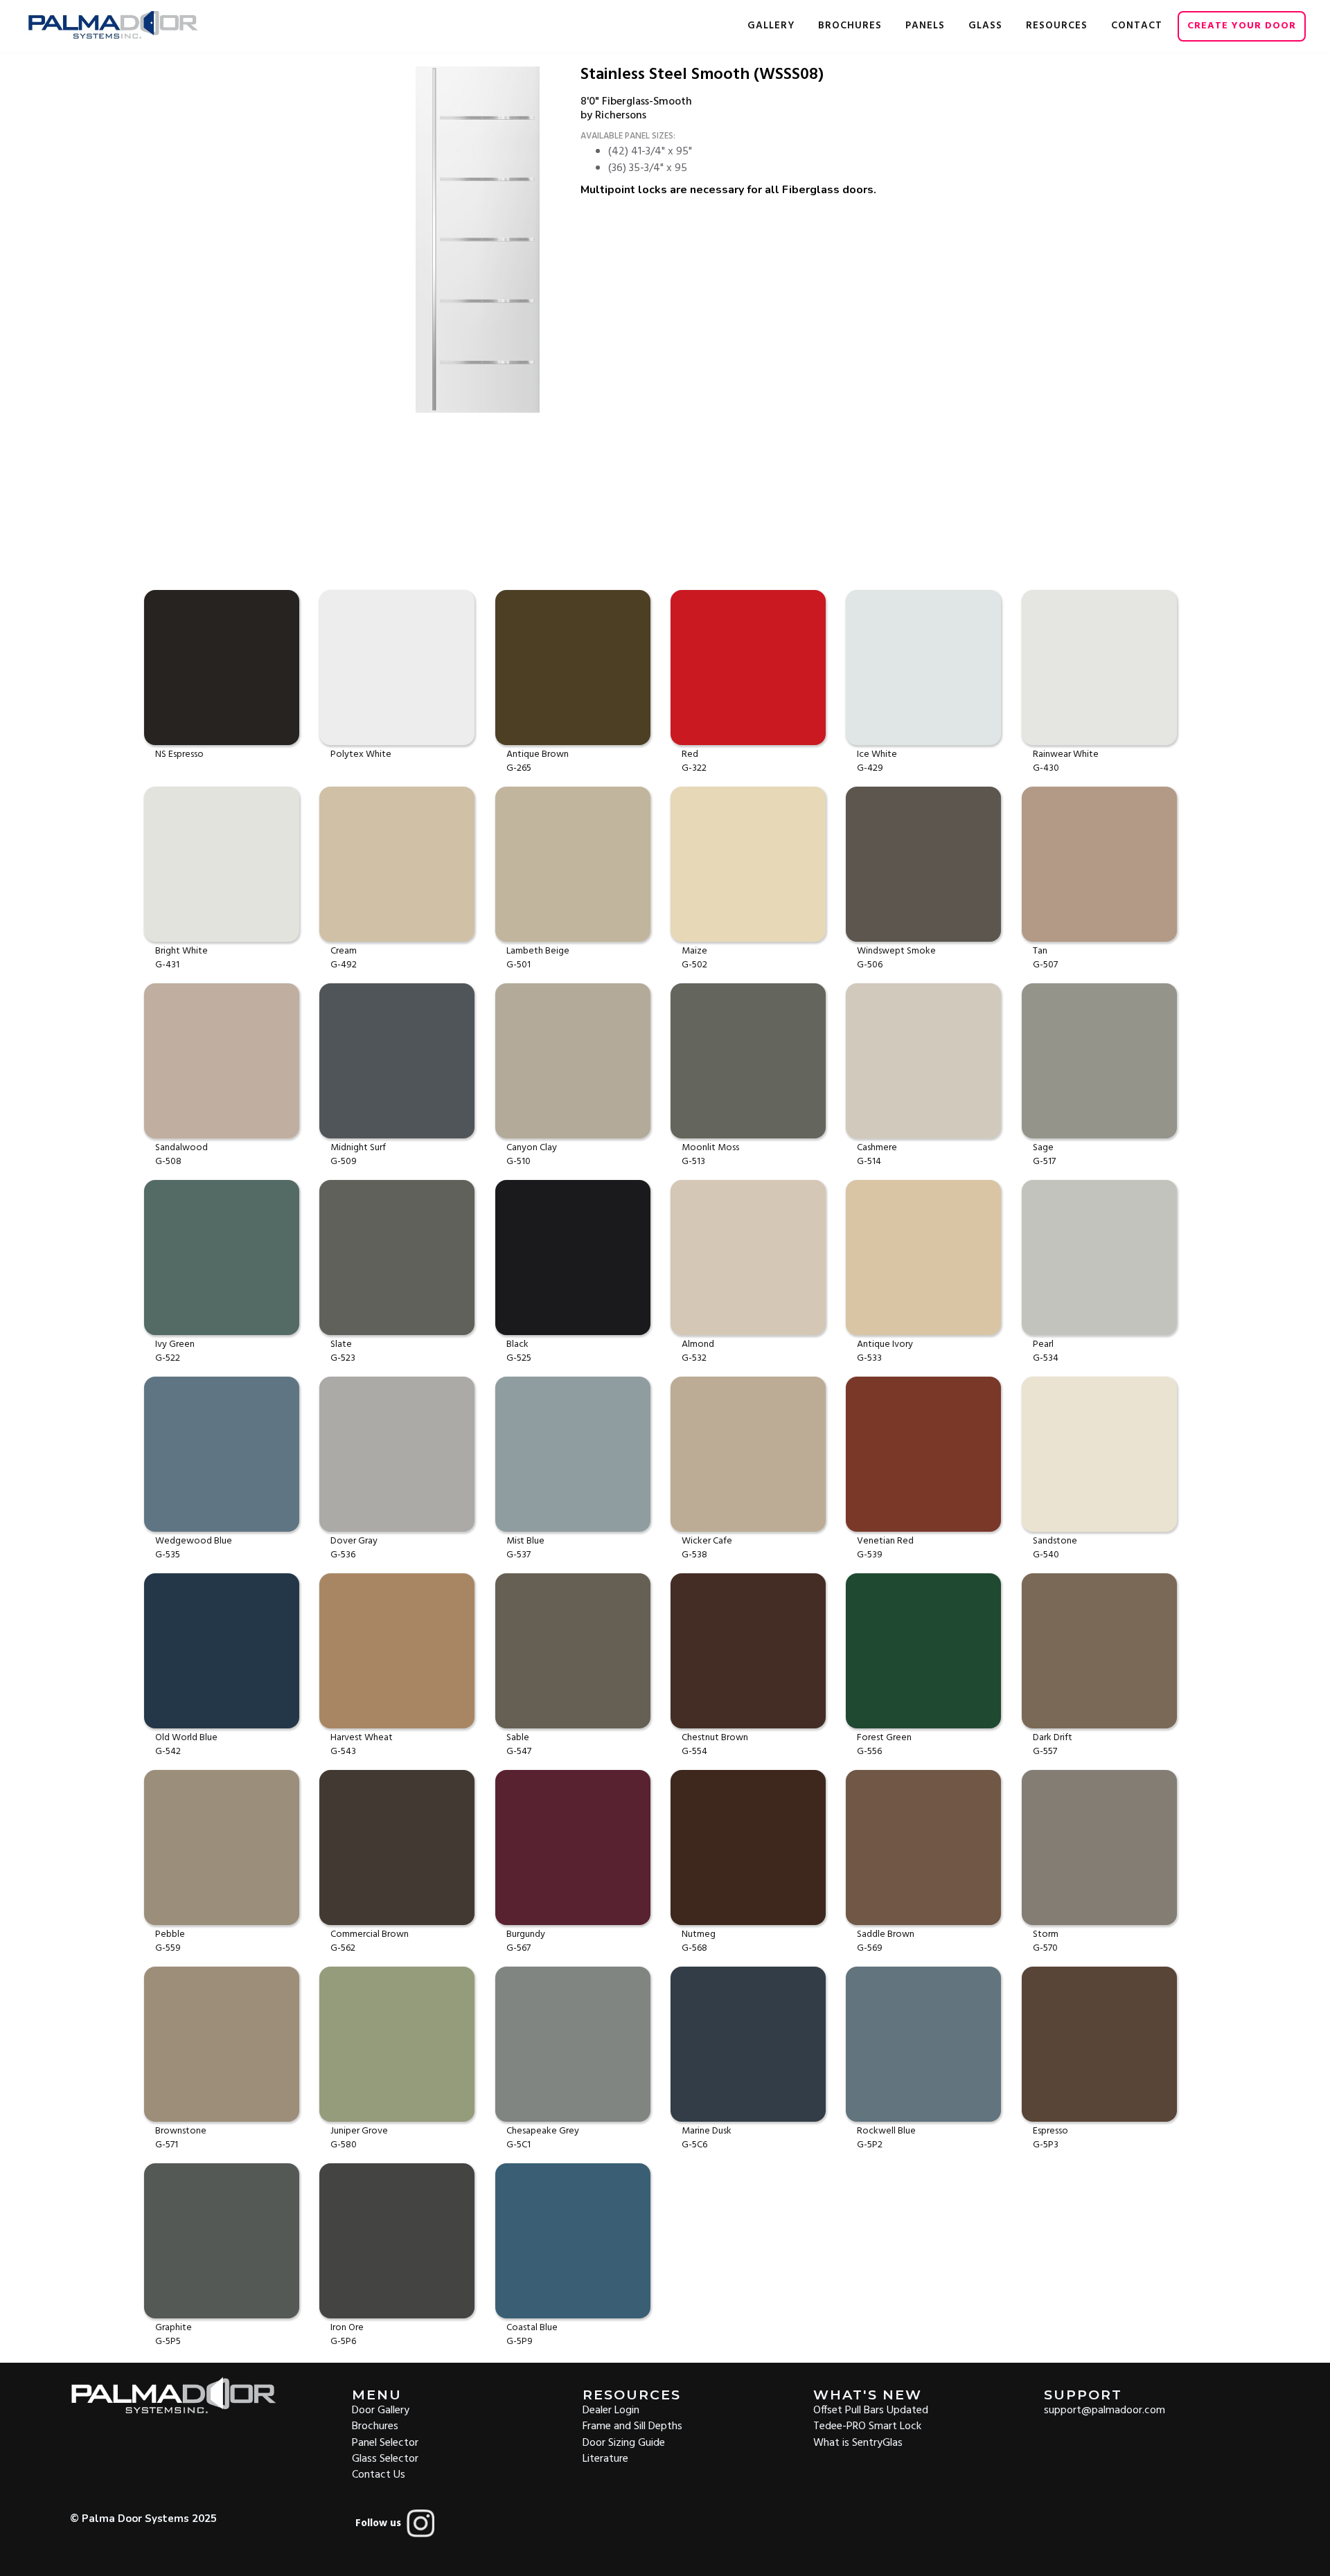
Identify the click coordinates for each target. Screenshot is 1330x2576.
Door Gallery (381, 2409)
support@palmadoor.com (1105, 2409)
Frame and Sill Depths (632, 2425)
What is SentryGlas (858, 2442)
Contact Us (379, 2474)
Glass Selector (385, 2458)
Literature (605, 2458)
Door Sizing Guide (624, 2442)
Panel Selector (385, 2442)
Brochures (375, 2425)
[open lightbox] (487, 240)
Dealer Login (611, 2409)
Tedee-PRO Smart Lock (867, 2425)
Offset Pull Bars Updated (871, 2409)
